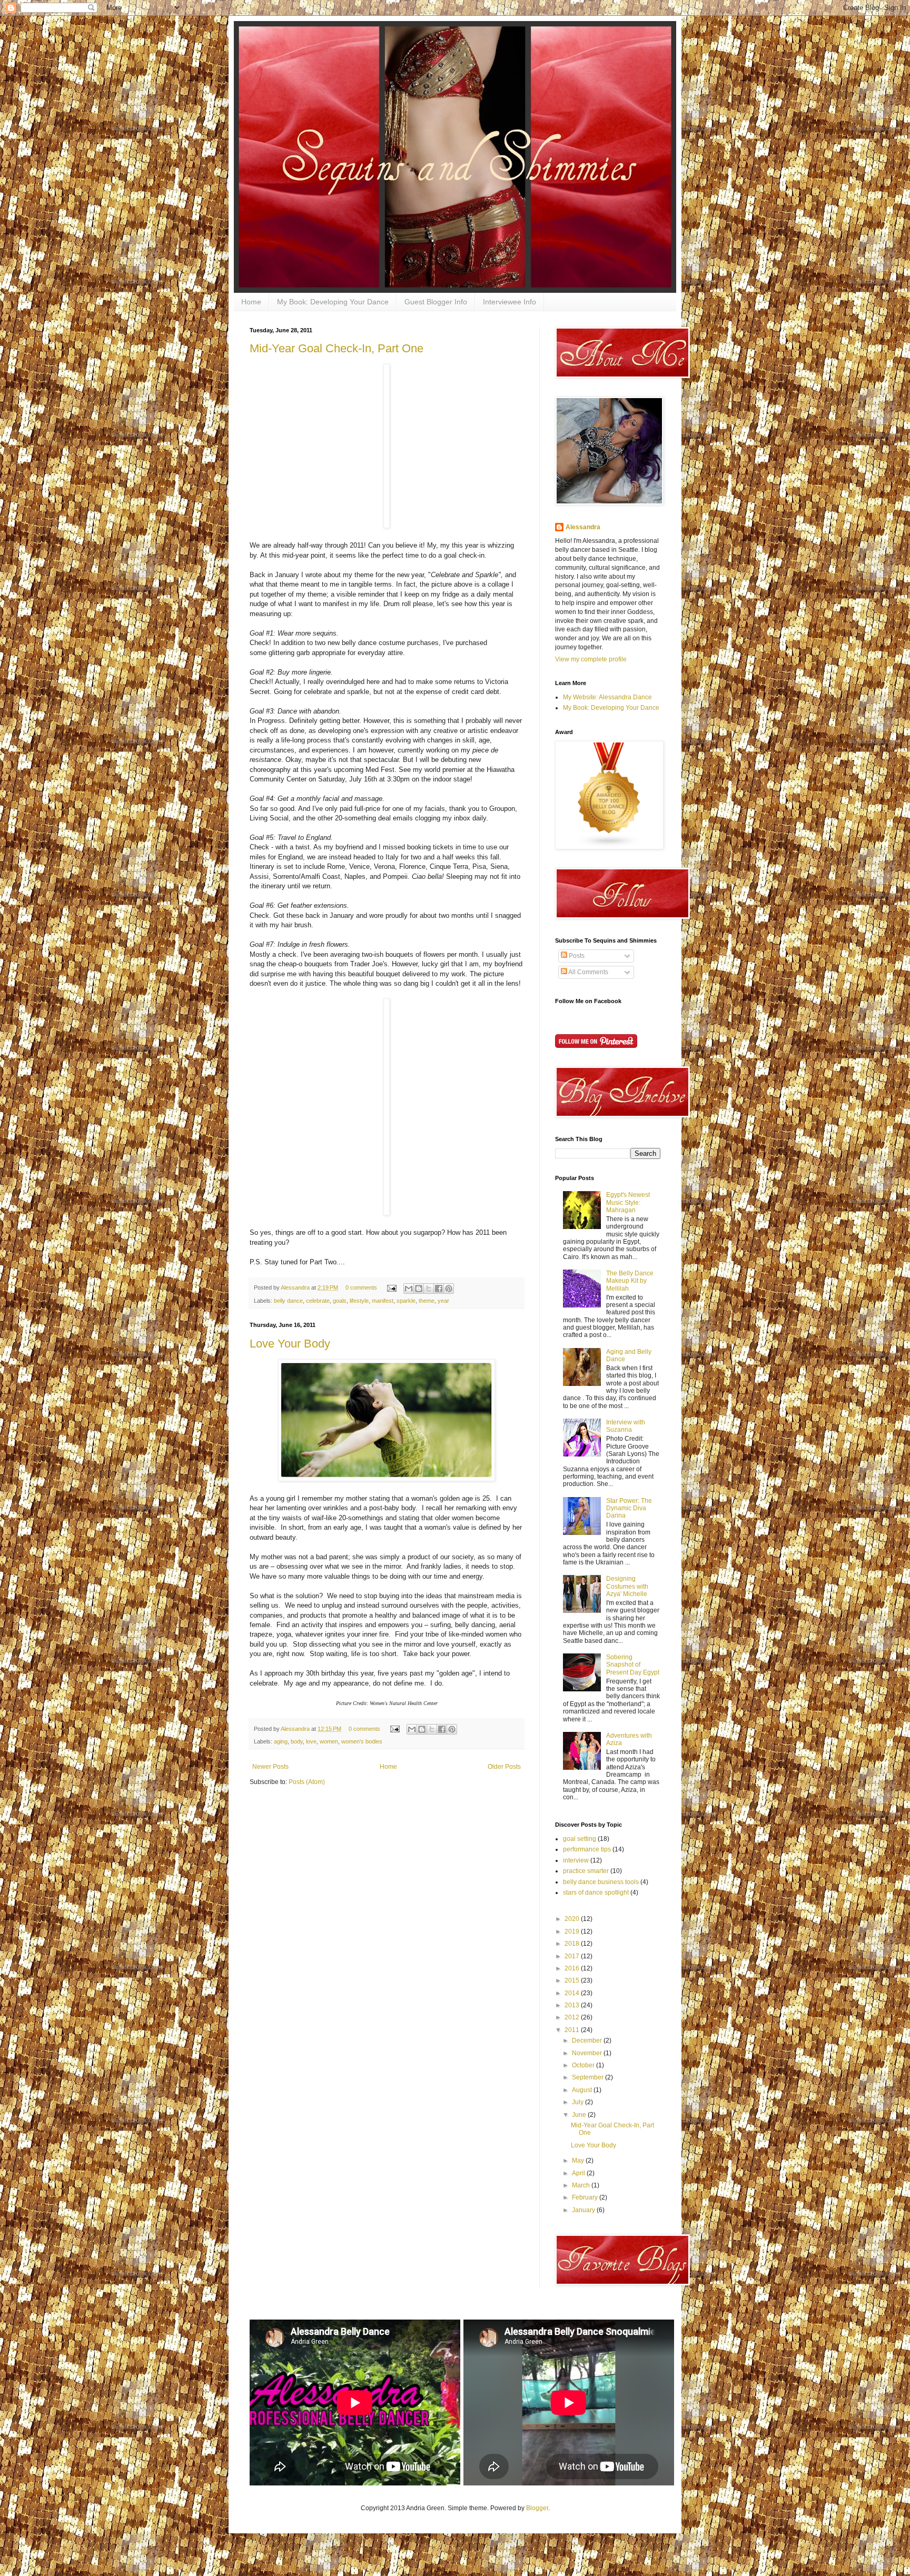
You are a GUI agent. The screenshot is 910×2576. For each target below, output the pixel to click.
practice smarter (586, 1871)
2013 (573, 2005)
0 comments (361, 1287)
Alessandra (296, 1287)
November (588, 2053)
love (311, 1741)
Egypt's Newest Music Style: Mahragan (628, 1202)
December (588, 2040)
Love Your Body (290, 1344)
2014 (573, 1993)
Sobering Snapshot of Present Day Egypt (633, 1665)
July (578, 2102)
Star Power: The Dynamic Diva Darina (629, 1508)
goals (340, 1301)
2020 (573, 1919)
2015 (573, 1980)
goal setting (580, 1839)
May (579, 2161)
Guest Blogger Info (436, 302)
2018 (573, 1944)
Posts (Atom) (307, 1782)
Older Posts (504, 1767)
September (588, 2077)
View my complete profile (591, 659)
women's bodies (362, 1741)
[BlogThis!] (419, 1289)
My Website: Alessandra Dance (607, 697)
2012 (573, 2017)
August (583, 2090)
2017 (573, 1956)
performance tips (587, 1849)
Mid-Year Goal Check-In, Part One (337, 348)
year (443, 1301)
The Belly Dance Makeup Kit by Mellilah (630, 1281)
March (582, 2185)
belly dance (288, 1301)
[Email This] (409, 1289)
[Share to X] (429, 1289)
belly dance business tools (601, 1882)
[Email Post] (391, 1287)
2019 (573, 1931)
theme (427, 1301)
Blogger (537, 2508)
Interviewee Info (510, 302)
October (584, 2065)
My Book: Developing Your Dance (333, 302)
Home (251, 302)
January (584, 2210)
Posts (576, 956)
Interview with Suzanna (626, 1426)
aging (281, 1741)
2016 (573, 1968)
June (580, 2115)
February (586, 2197)
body (297, 1741)
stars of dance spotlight (596, 1893)
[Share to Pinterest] (449, 1289)
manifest (383, 1301)
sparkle (406, 1301)
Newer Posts (270, 1767)
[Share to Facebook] (439, 1289)
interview (576, 1860)
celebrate (318, 1301)
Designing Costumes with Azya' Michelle (627, 1586)
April (579, 2173)
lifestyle (359, 1301)
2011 (573, 2030)
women (329, 1741)
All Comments (588, 972)
